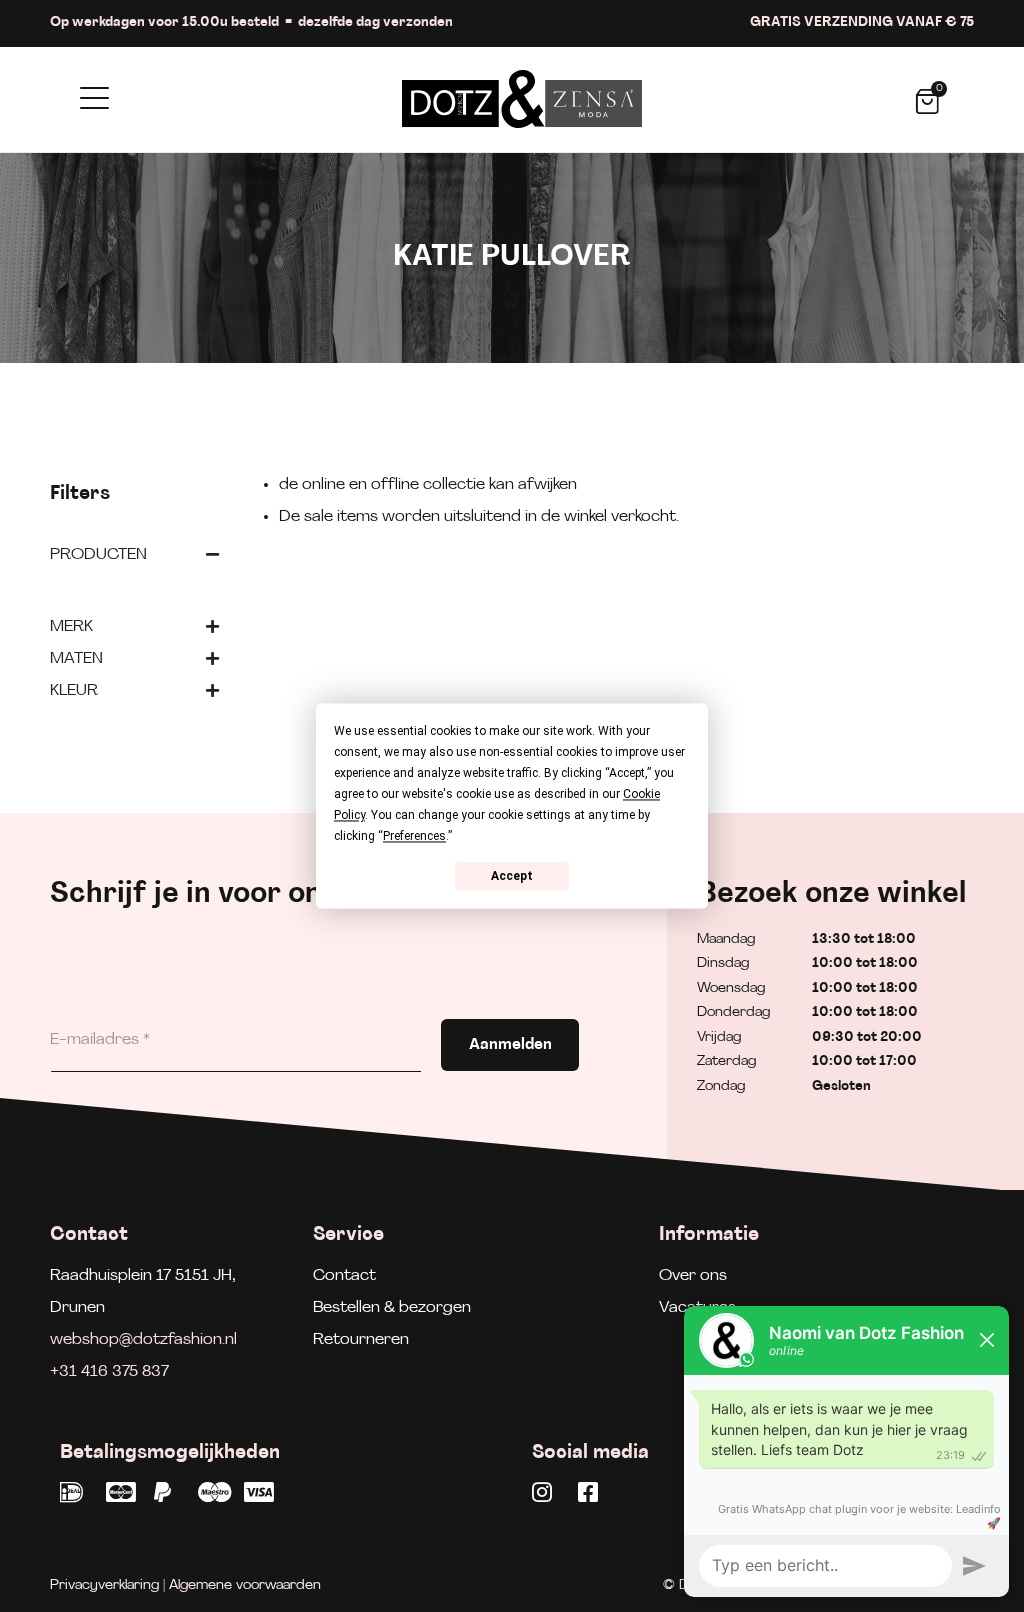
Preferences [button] (414, 836)
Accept (512, 876)
